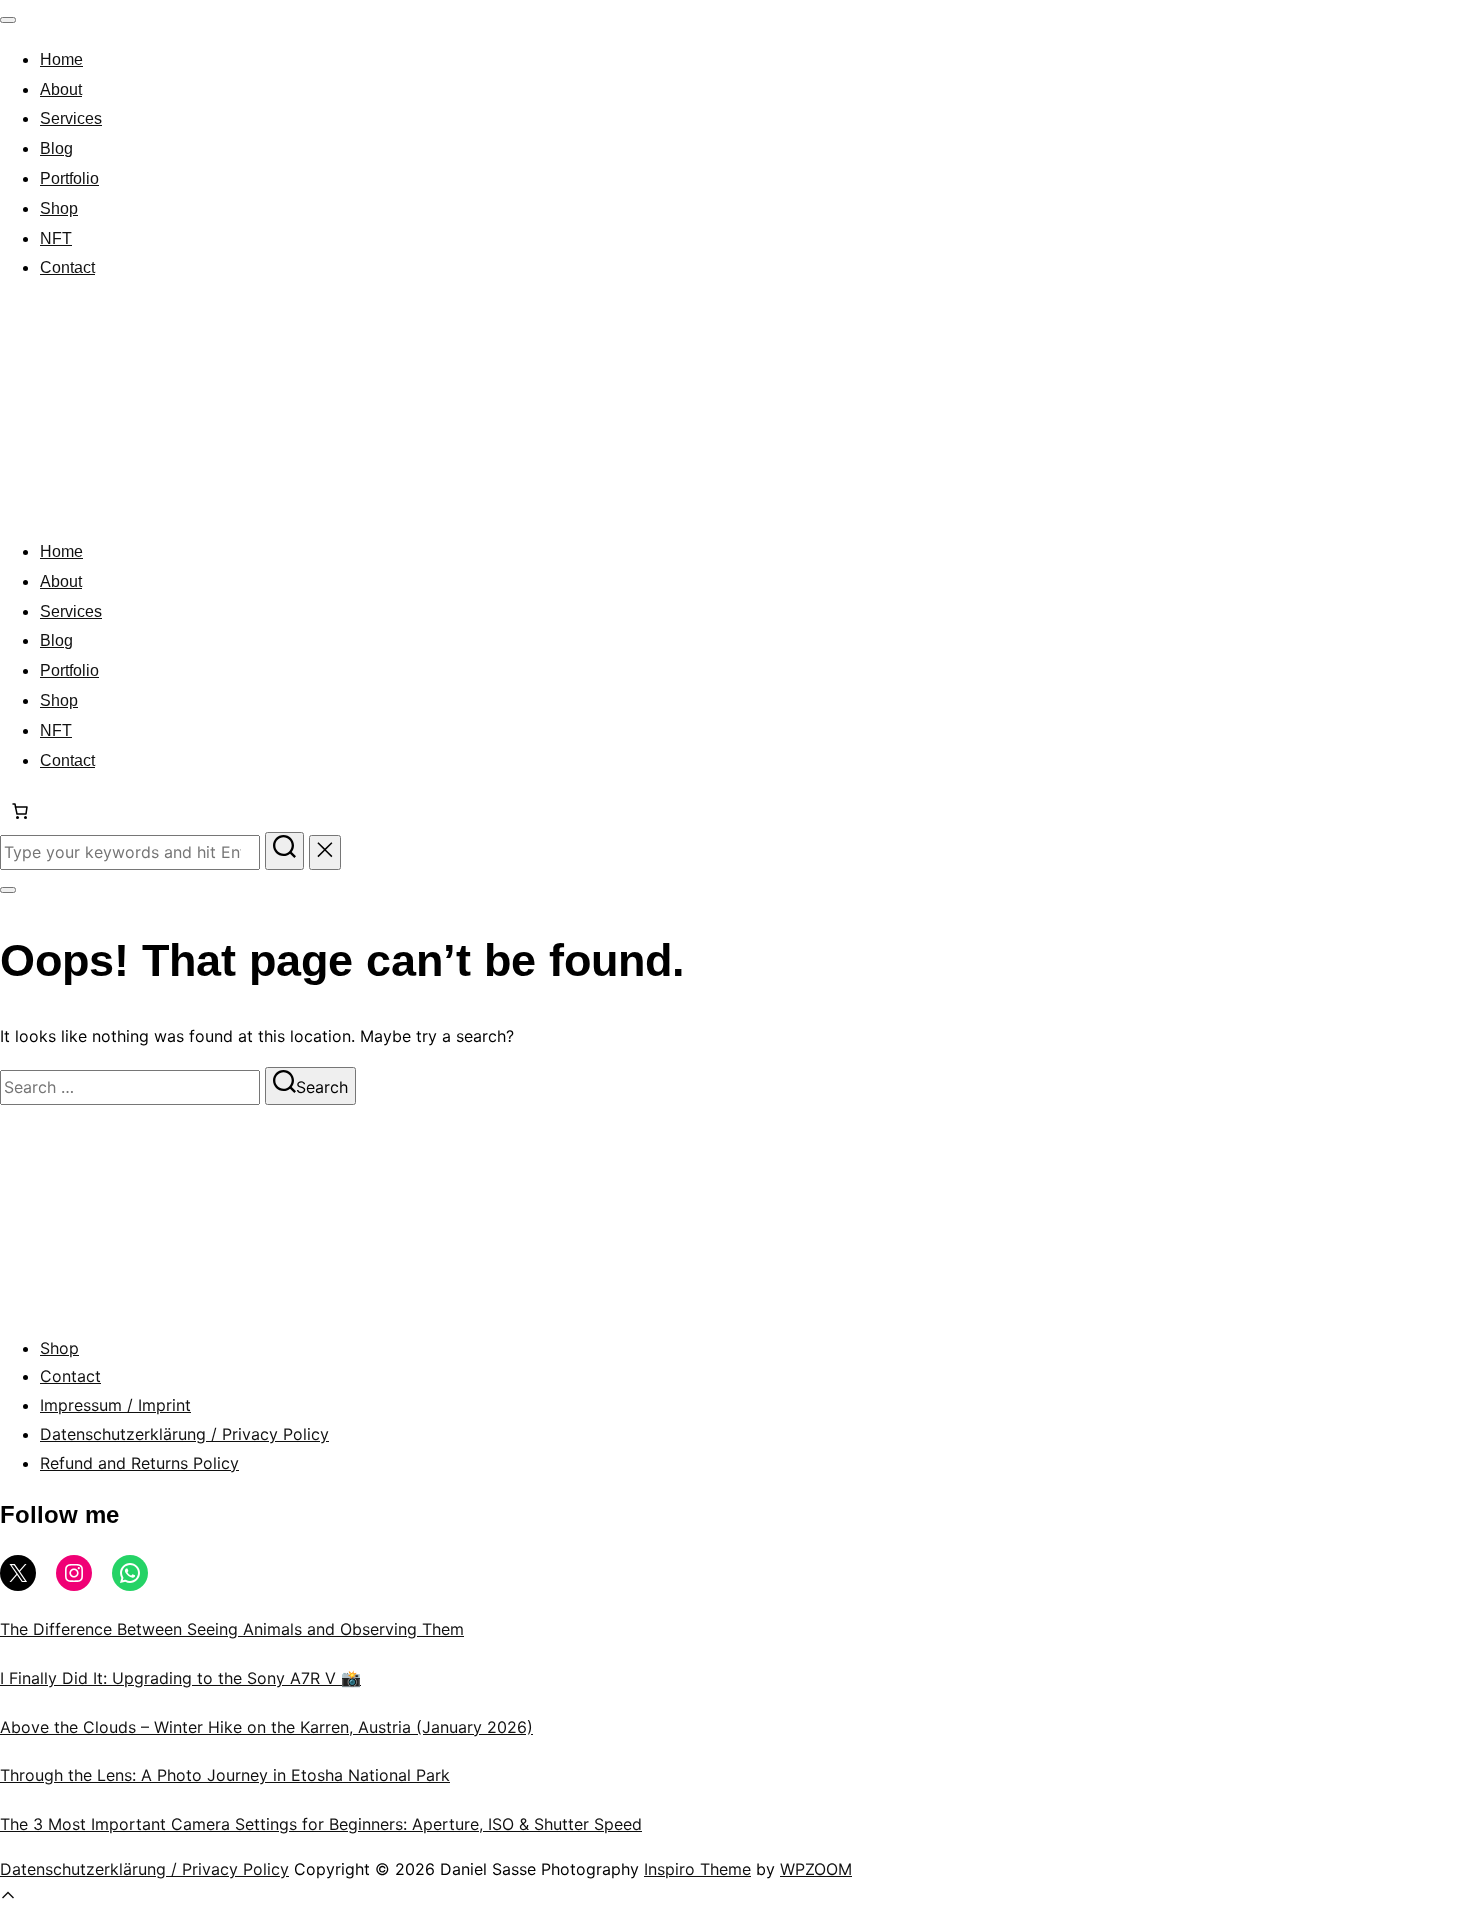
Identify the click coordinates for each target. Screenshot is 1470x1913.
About (61, 89)
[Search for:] (132, 852)
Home (61, 59)
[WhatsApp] (130, 1573)
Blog (56, 148)
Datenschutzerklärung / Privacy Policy (184, 1434)
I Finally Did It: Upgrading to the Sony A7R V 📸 (180, 1678)
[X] (18, 1573)
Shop (59, 208)
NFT (56, 238)
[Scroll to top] (8, 1898)
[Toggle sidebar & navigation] (8, 890)
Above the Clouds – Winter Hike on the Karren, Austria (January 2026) (266, 1727)
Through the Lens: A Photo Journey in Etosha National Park (225, 1775)
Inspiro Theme (697, 1869)
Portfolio (69, 178)
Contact (67, 267)
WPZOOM (816, 1869)
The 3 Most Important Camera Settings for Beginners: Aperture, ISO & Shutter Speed (321, 1824)
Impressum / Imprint (115, 1405)
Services (71, 118)
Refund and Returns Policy (139, 1463)
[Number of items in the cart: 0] (20, 811)
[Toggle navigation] (8, 20)
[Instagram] (74, 1573)
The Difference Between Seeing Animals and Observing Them (232, 1629)
